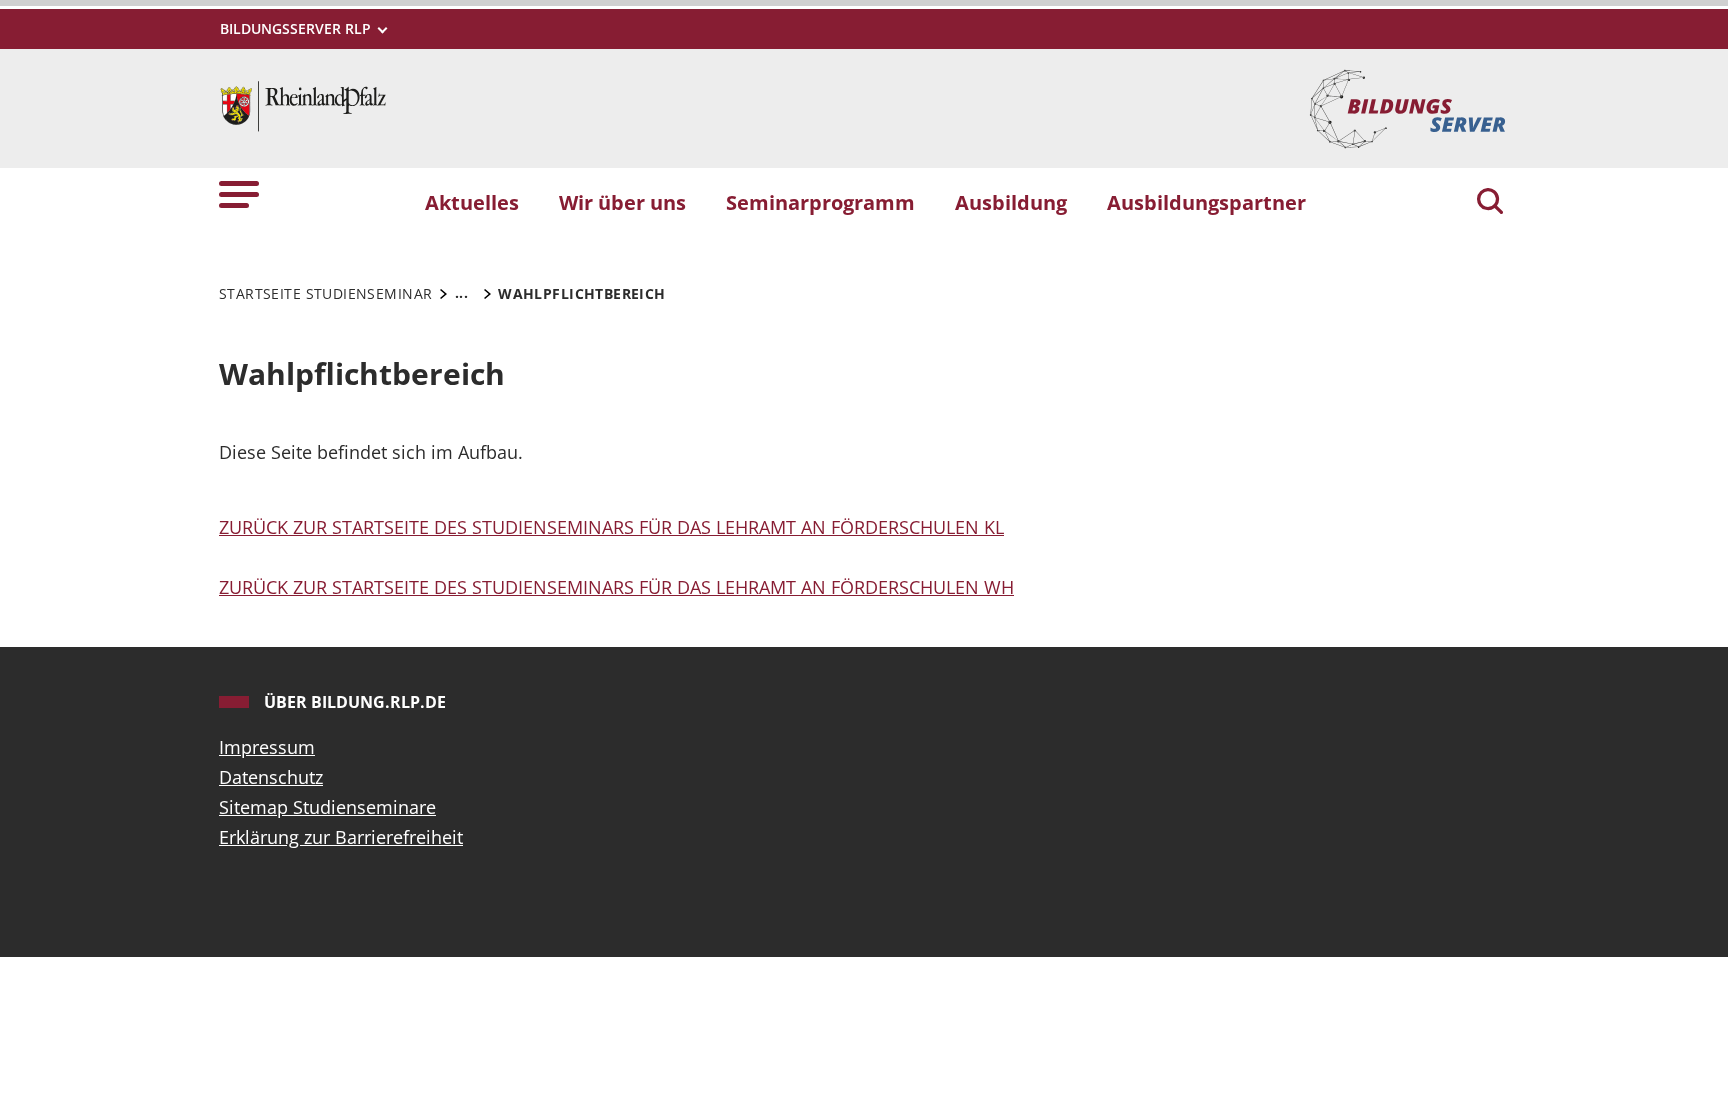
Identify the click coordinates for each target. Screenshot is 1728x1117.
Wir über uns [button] (622, 202)
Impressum (267, 747)
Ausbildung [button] (1011, 202)
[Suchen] (1490, 203)
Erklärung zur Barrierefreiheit (341, 837)
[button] (239, 193)
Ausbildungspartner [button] (1206, 202)
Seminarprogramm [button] (820, 202)
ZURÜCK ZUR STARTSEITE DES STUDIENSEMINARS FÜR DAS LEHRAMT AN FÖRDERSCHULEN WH (616, 587)
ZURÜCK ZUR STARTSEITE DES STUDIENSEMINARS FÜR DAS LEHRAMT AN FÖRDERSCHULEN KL (611, 527)
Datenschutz (271, 777)
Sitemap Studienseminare (327, 807)
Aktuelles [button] (472, 202)
